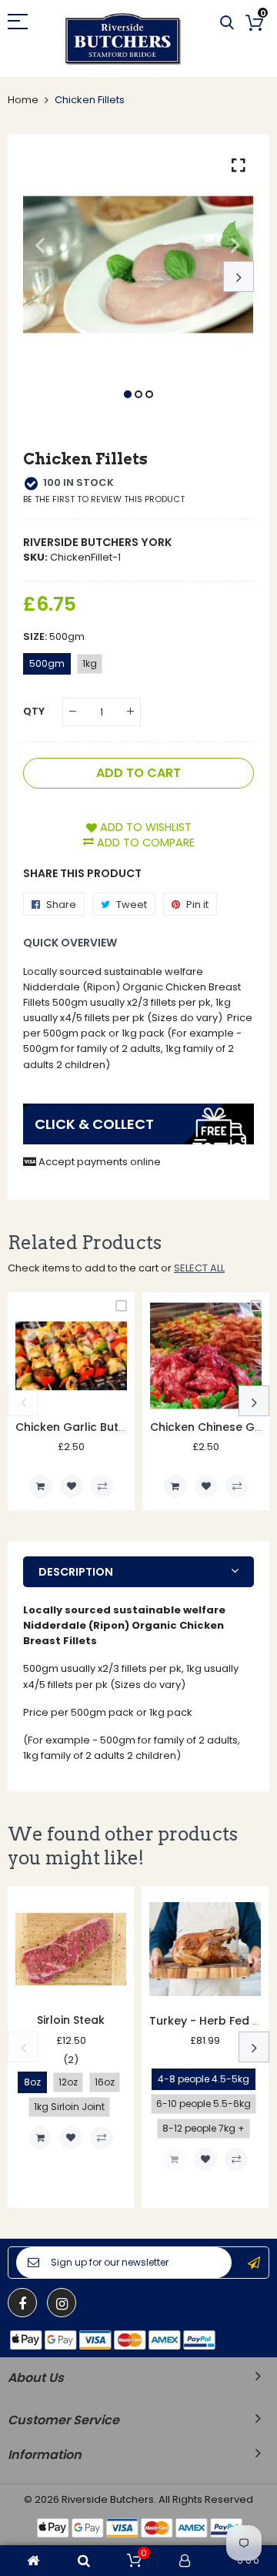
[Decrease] (73, 712)
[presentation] (38, 276)
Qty (34, 711)
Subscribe (254, 2263)
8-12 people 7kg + (204, 2128)
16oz (105, 2082)
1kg (90, 663)
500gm (47, 663)
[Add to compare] (102, 1486)
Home (23, 100)
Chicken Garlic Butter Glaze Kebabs (116, 1427)
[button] (128, 394)
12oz (68, 2082)
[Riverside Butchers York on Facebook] (22, 2303)
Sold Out (175, 2159)
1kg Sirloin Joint (69, 2107)
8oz (32, 2082)
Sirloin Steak (71, 2020)
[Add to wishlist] (72, 1486)
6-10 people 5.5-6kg (204, 2104)
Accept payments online (100, 1162)
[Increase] (130, 712)
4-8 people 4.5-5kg (204, 2079)
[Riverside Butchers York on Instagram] (62, 2303)
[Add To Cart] (41, 1486)
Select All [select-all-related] (199, 1268)
